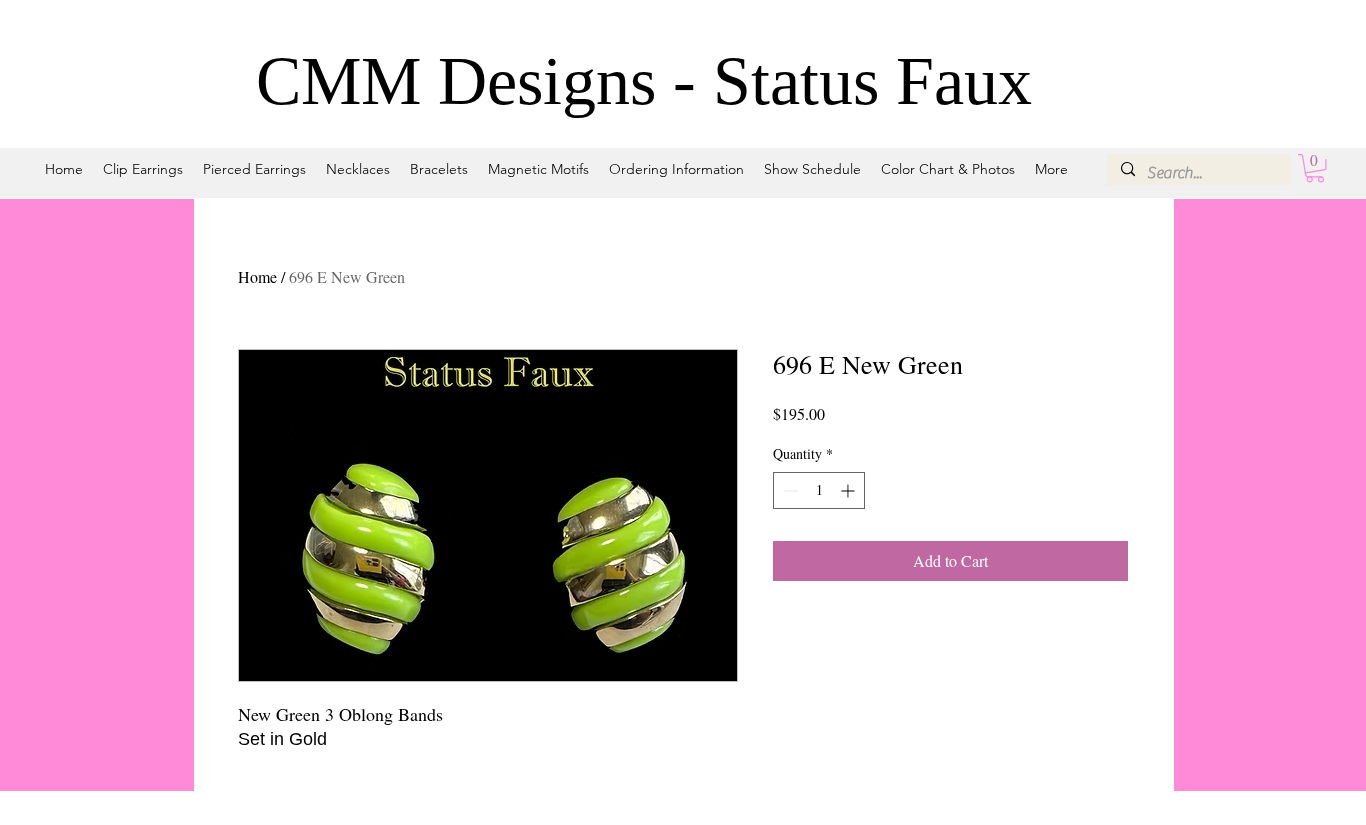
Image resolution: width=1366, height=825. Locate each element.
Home (257, 276)
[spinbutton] (819, 490)
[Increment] (849, 490)
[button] (1315, 168)
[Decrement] (788, 490)
